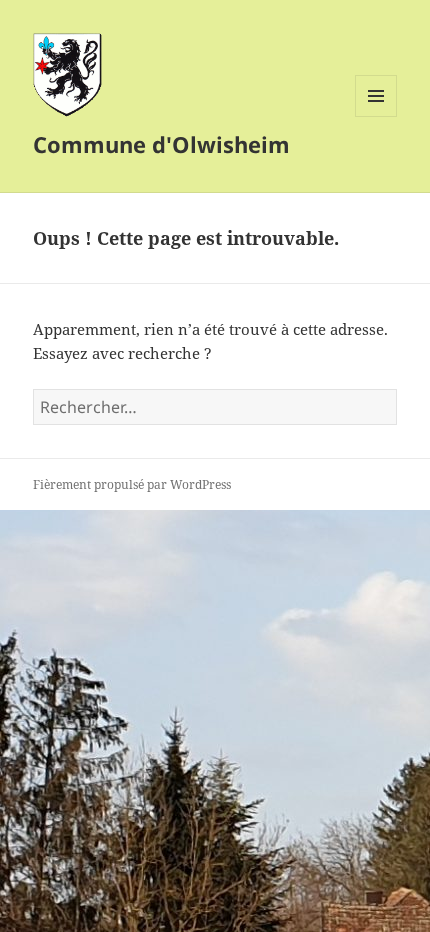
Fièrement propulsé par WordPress (132, 484)
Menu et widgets (376, 116)
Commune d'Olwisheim (161, 144)
